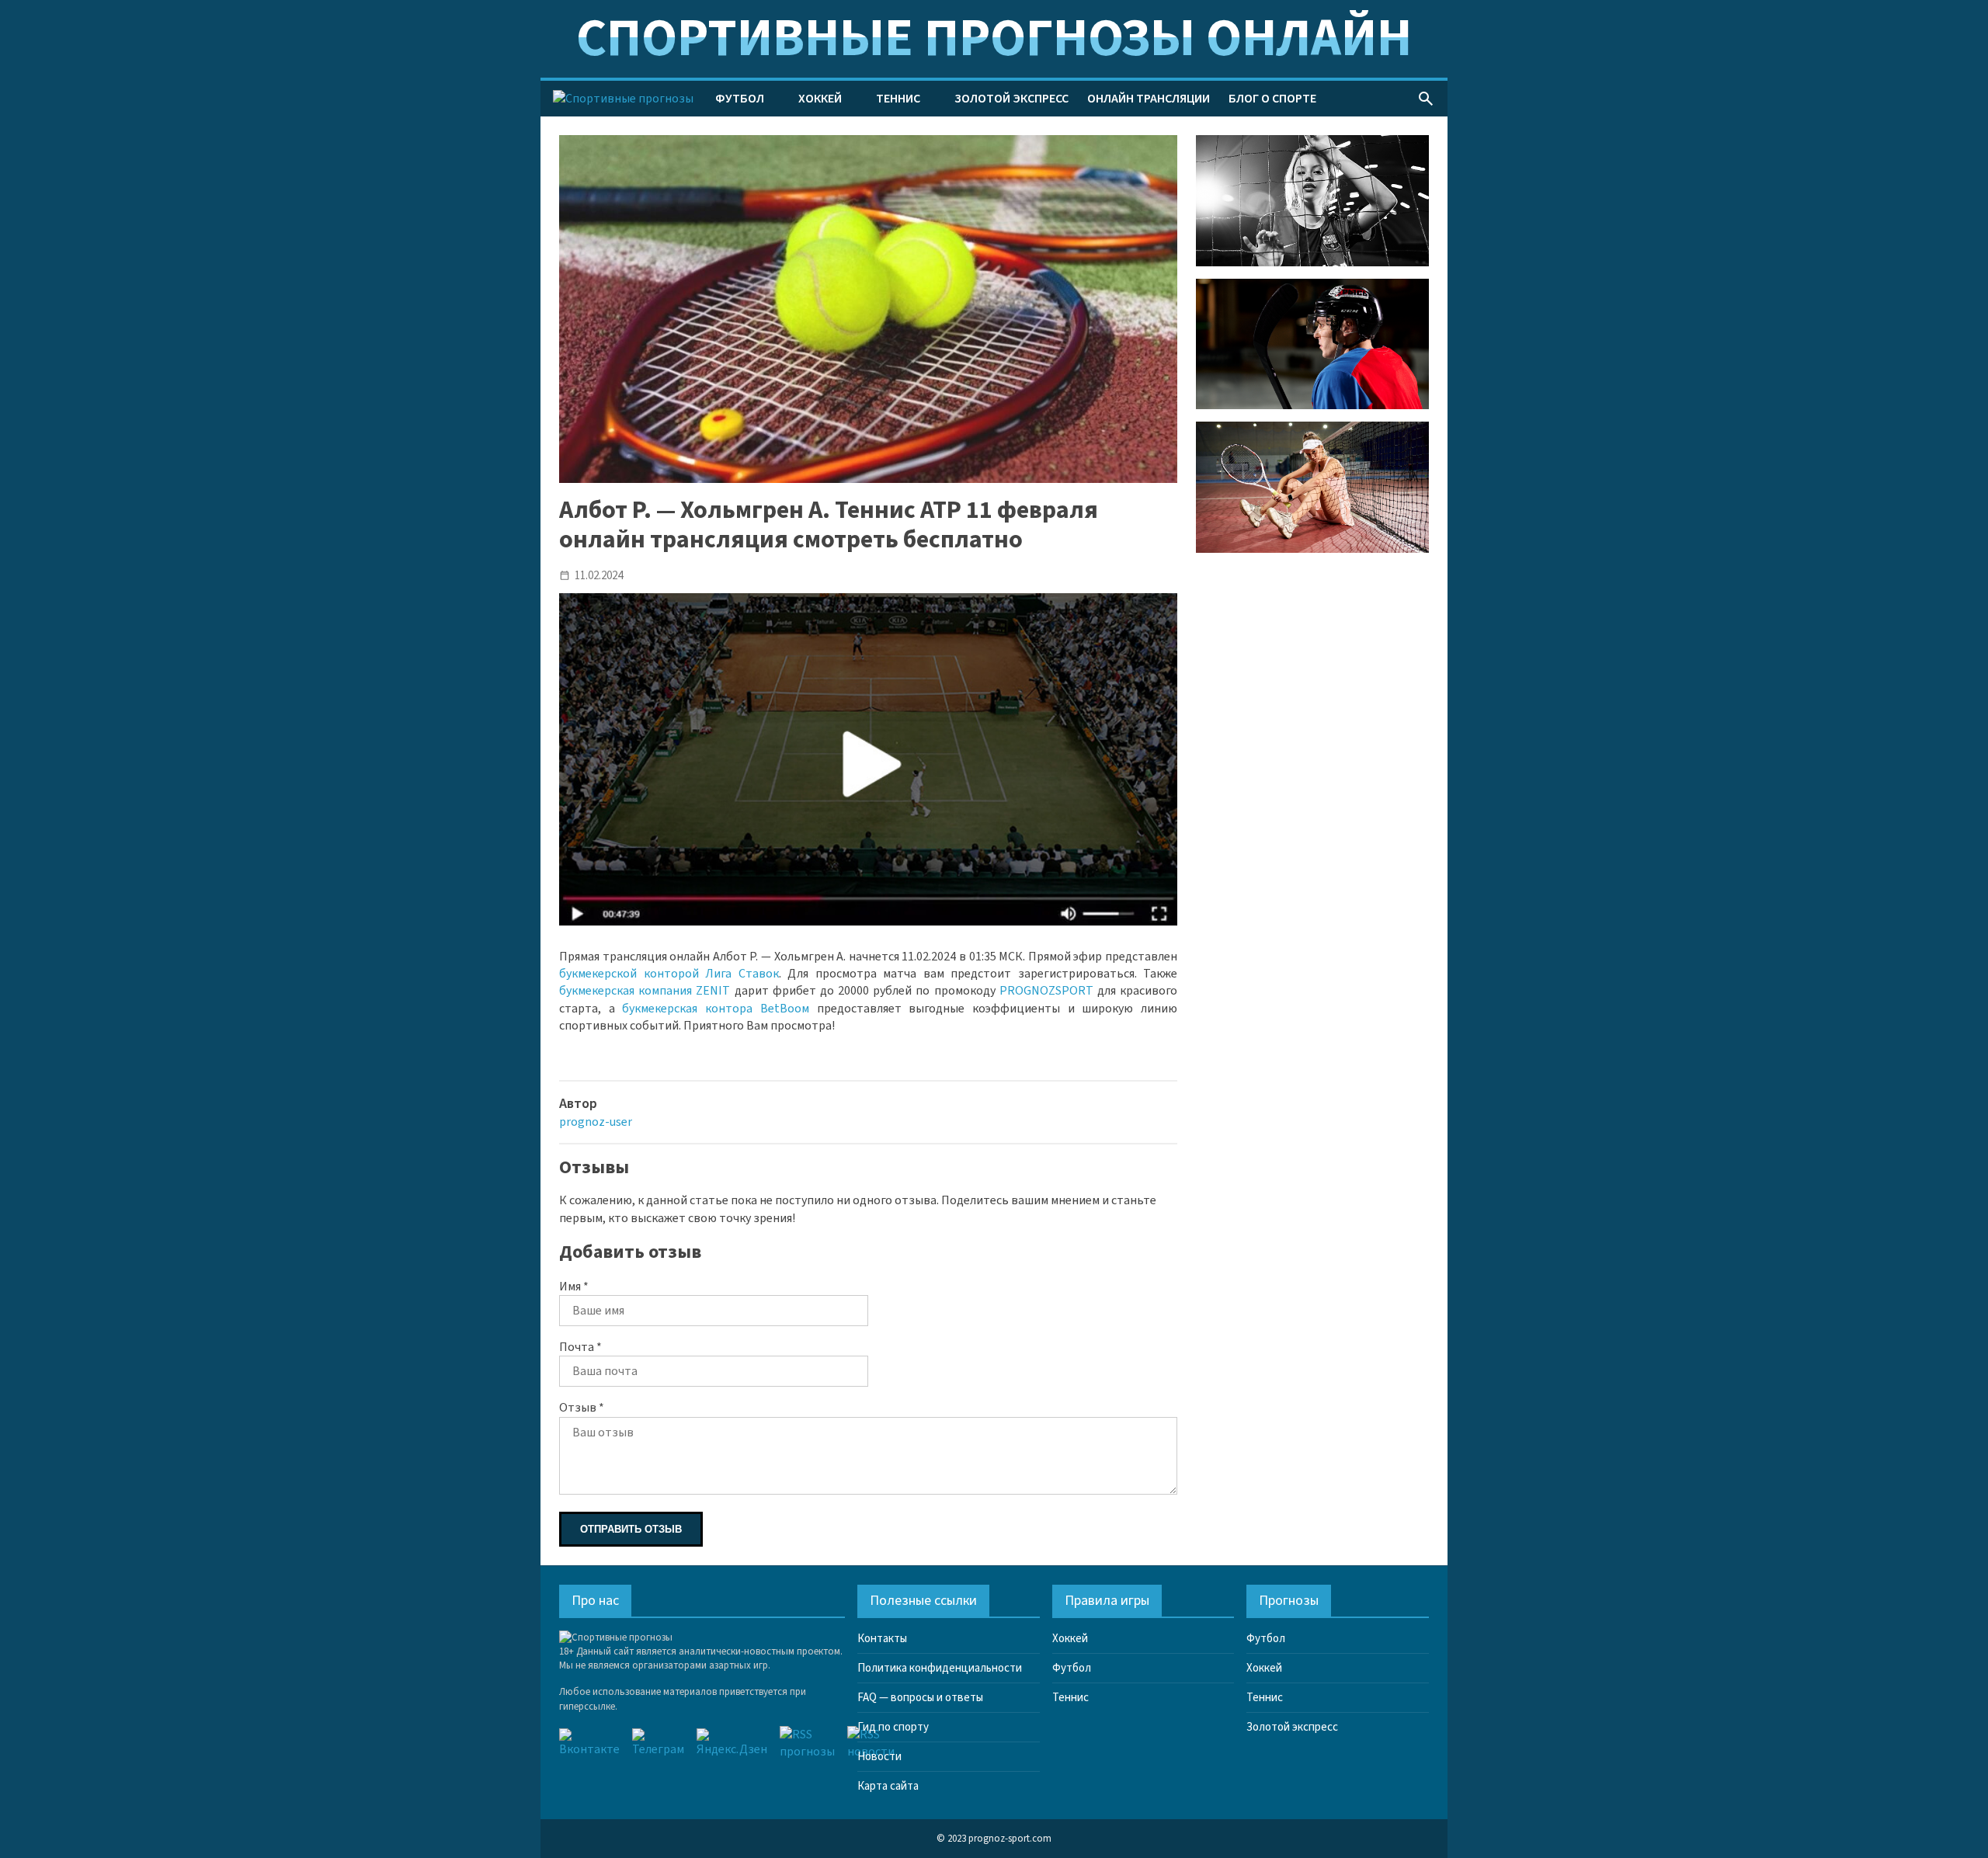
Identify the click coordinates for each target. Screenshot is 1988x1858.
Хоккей (820, 99)
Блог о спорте (1272, 99)
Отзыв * (582, 1408)
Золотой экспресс (1011, 99)
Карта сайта (888, 1786)
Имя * (574, 1287)
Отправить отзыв (631, 1529)
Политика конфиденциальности (940, 1668)
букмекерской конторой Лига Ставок (669, 974)
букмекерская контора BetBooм (715, 1009)
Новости (879, 1757)
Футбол (740, 99)
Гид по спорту (893, 1727)
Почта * (580, 1347)
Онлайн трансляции (1149, 99)
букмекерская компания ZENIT (645, 991)
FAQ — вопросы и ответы (920, 1698)
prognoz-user (596, 1122)
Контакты (882, 1639)
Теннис (898, 99)
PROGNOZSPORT (1046, 991)
